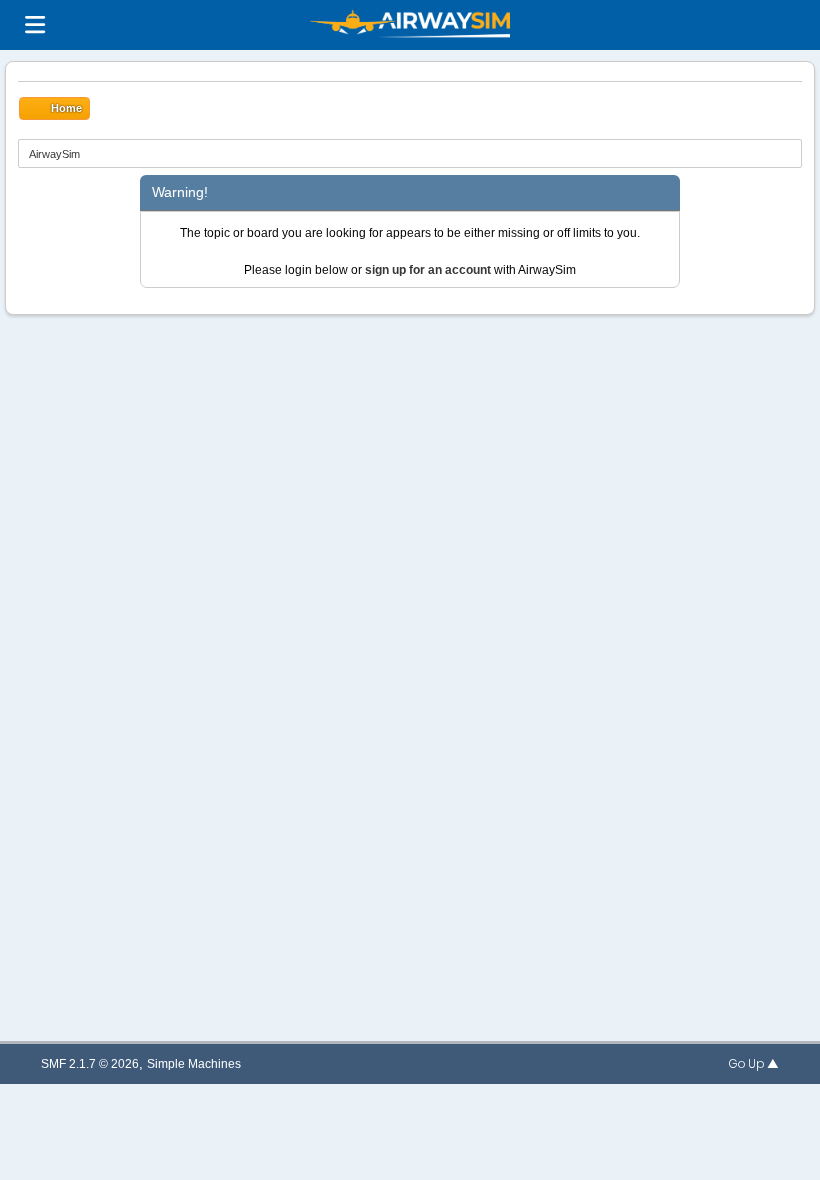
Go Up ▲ (754, 1064)
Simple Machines (194, 1063)
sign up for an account (428, 270)
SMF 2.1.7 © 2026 (90, 1063)
